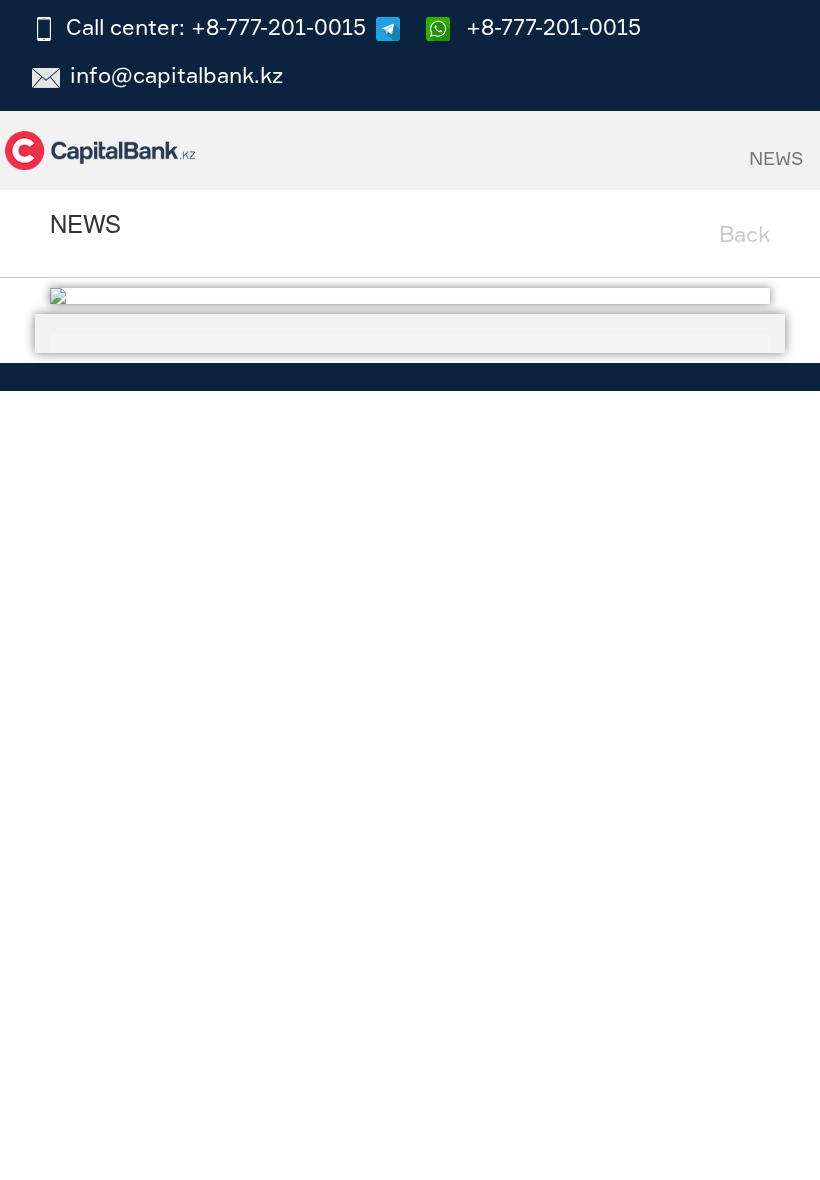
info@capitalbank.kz (176, 74)
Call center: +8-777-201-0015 (216, 26)
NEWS (776, 158)
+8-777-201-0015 (550, 26)
